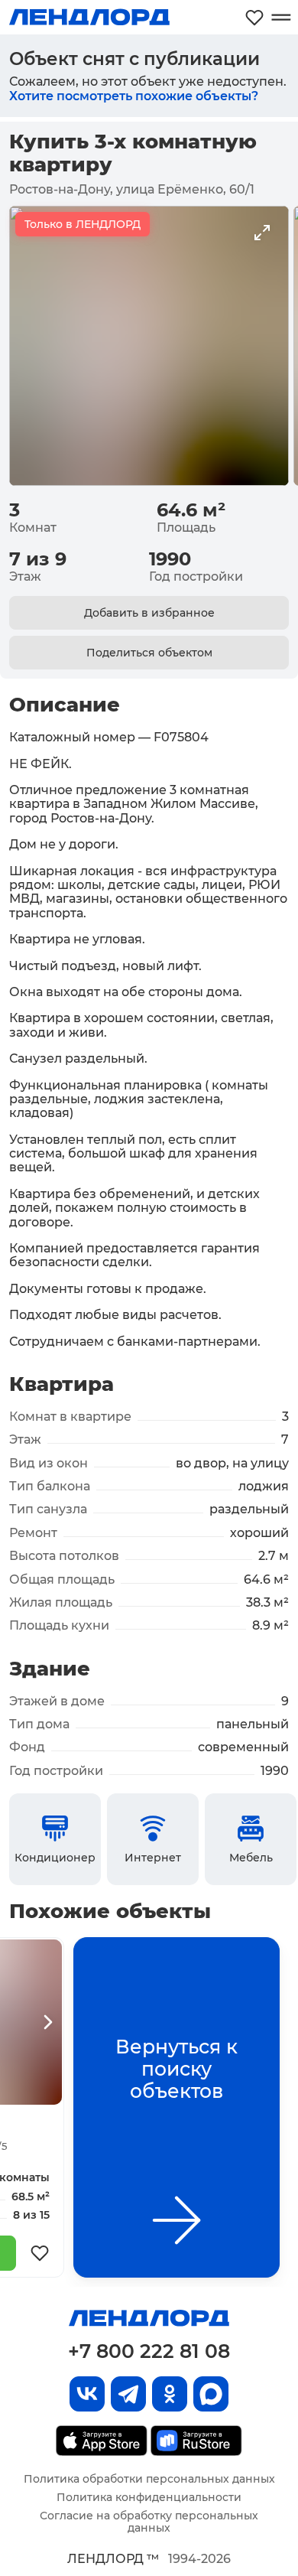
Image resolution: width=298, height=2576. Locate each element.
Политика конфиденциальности (149, 2497)
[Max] (211, 2394)
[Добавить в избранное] (40, 2253)
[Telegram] (128, 2394)
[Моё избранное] (254, 17)
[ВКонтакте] (87, 2394)
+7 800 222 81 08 (149, 2351)
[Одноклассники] (170, 2394)
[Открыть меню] (281, 17)
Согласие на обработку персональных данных (149, 2522)
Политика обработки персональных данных (149, 2479)
